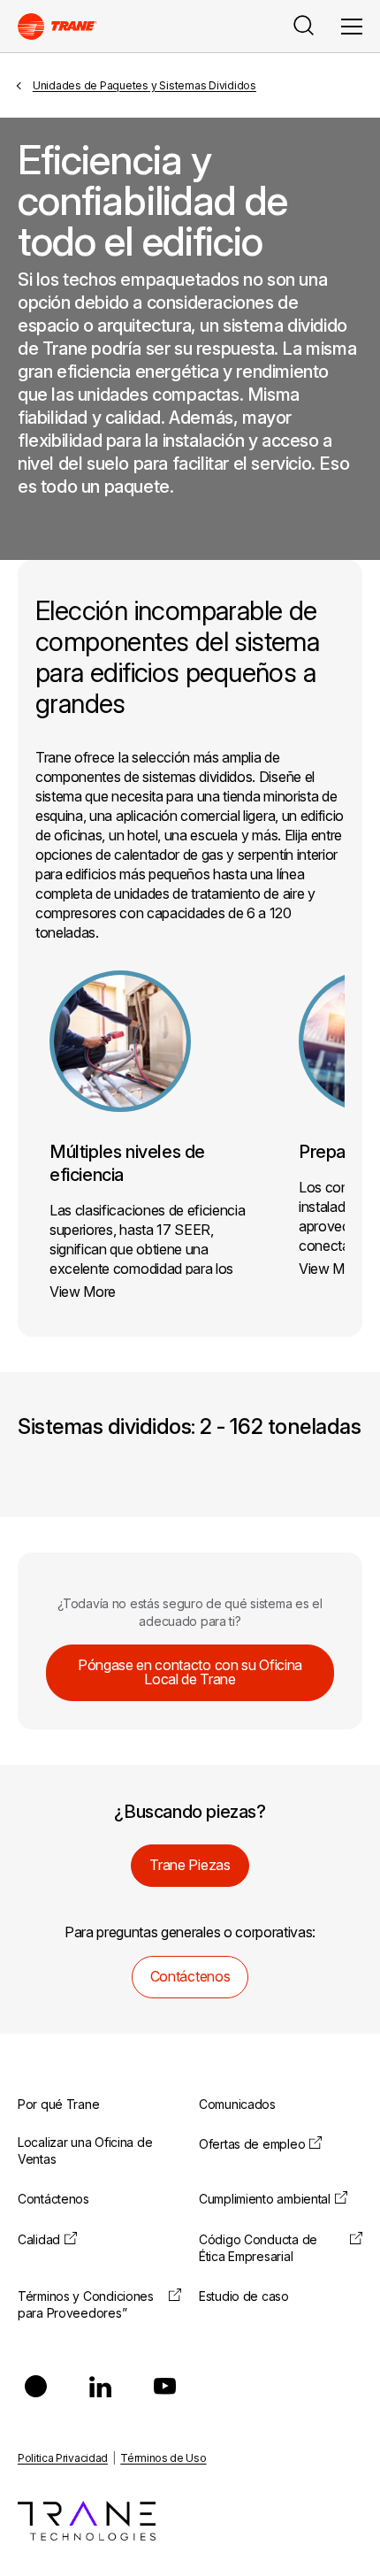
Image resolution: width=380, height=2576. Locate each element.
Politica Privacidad (63, 2458)
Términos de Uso (163, 2458)
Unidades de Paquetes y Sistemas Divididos (144, 85)
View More (83, 1292)
